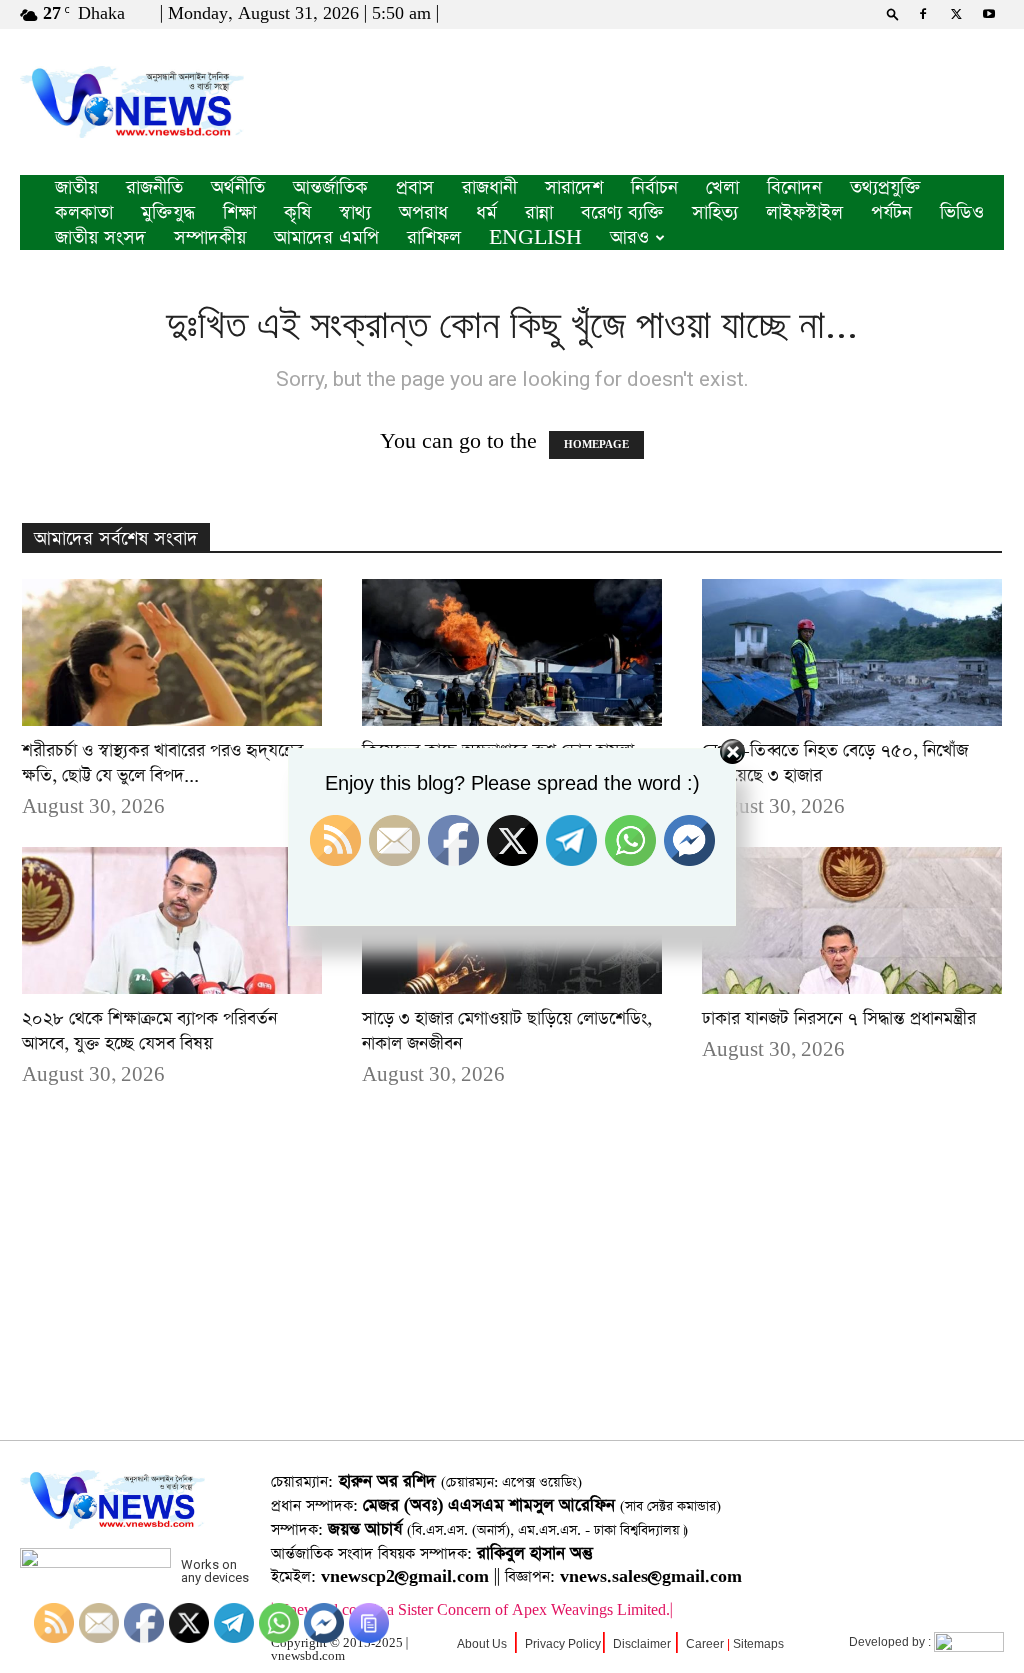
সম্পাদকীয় (210, 237)
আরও (629, 237)
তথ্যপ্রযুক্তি (885, 187)
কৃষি (297, 212)
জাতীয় (76, 187)
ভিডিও (962, 212)
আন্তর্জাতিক (330, 187)
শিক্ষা (239, 212)
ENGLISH (535, 237)
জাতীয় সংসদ (100, 237)
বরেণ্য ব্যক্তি (622, 212)
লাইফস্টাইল (804, 212)
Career (705, 1644)
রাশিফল (434, 237)
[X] (956, 14)
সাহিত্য (715, 212)
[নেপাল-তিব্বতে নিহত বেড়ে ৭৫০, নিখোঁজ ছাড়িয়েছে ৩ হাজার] (852, 652)
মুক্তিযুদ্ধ (168, 212)
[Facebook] (923, 14)
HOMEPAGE (596, 445)
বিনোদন (794, 187)
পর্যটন (891, 212)
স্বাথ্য (355, 212)
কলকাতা (84, 212)
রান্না (539, 212)
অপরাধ (423, 212)
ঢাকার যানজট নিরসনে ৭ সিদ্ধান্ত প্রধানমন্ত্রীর (839, 1019)
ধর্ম (486, 212)
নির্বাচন (654, 187)
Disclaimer (642, 1644)
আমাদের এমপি (326, 237)
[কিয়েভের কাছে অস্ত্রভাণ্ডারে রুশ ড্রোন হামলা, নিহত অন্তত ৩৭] (512, 652)
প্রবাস (415, 187)
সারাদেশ (574, 187)
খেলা (722, 187)
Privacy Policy (563, 1644)
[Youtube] (989, 14)
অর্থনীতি (238, 187)
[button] (893, 13)
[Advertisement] (512, 1295)
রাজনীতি (154, 187)
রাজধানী (489, 187)
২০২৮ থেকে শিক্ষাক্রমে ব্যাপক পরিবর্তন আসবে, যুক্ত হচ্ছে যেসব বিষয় (149, 1031)
